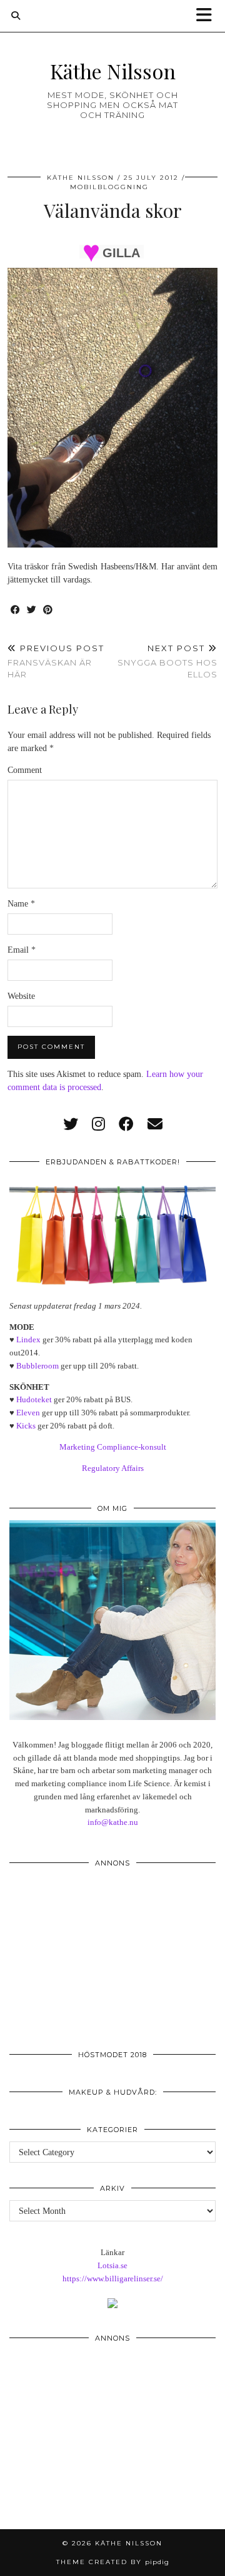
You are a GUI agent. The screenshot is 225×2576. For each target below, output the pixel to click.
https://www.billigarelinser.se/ (113, 2279)
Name (21, 904)
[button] (208, 16)
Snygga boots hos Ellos (167, 661)
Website (21, 996)
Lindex (28, 1340)
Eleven (28, 1413)
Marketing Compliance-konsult (113, 1447)
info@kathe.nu (113, 1822)
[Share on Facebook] (16, 610)
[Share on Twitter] (32, 610)
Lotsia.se (112, 2265)
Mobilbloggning (109, 187)
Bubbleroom (37, 1366)
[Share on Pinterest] (48, 610)
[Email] (155, 1124)
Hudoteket (34, 1399)
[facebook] (126, 1124)
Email (22, 950)
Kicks (26, 1426)
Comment (25, 770)
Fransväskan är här (56, 661)
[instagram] (98, 1124)
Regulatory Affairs (113, 1468)
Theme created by (113, 2562)
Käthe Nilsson (113, 71)
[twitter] (71, 1124)
